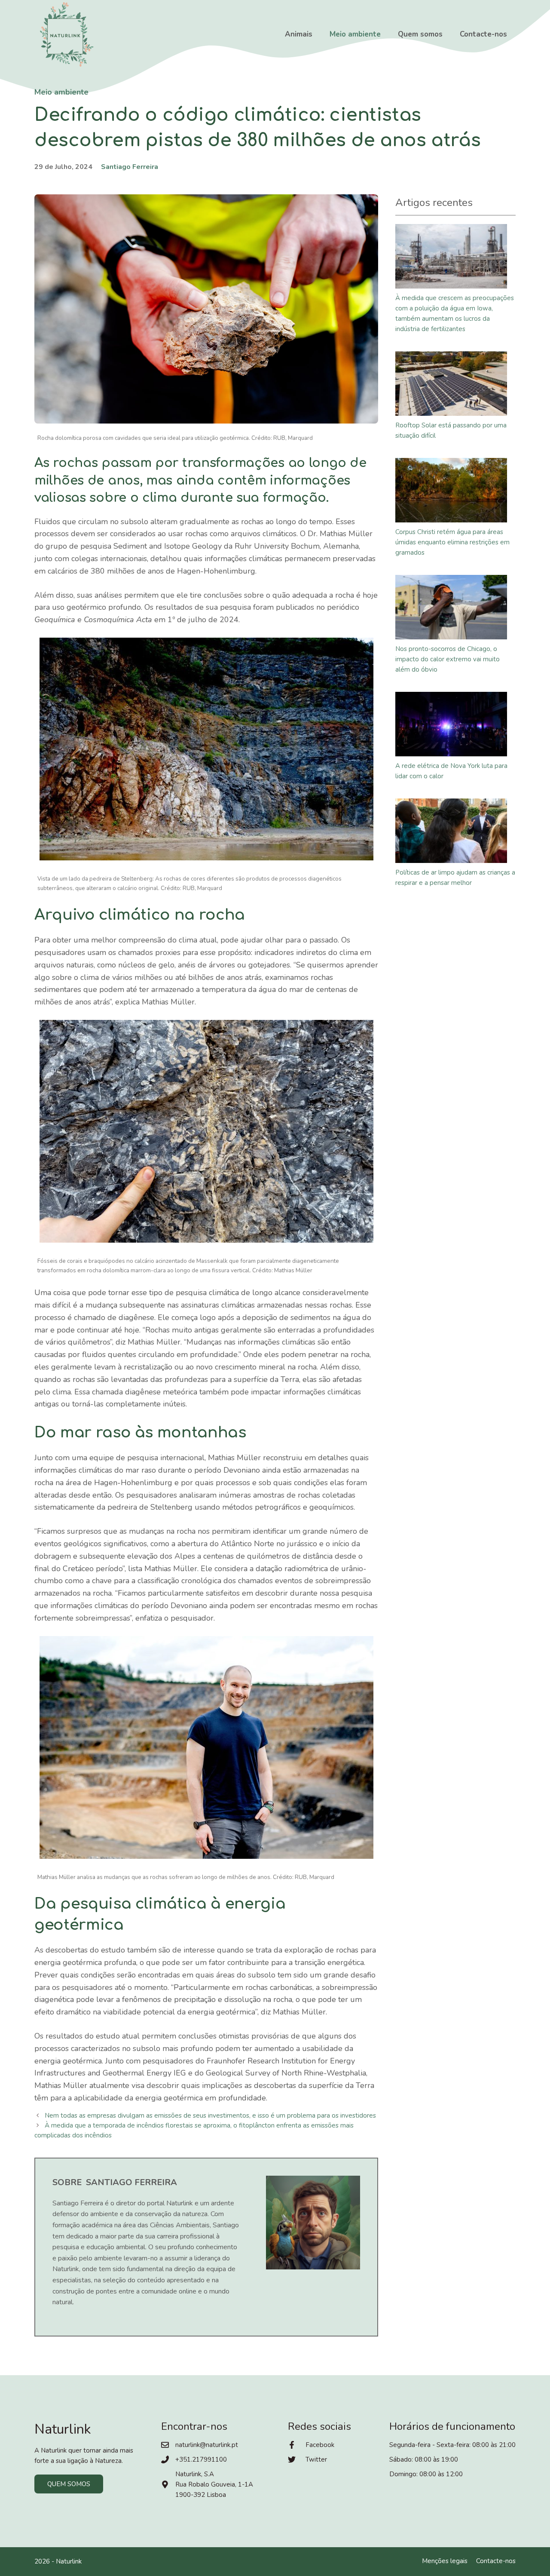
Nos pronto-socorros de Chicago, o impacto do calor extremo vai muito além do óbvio (448, 659)
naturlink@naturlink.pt (207, 2445)
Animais (299, 34)
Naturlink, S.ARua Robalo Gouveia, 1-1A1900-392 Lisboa (214, 2484)
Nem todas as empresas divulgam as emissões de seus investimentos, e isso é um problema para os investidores (210, 2115)
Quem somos (420, 34)
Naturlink (69, 2561)
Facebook (320, 2445)
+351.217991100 (201, 2459)
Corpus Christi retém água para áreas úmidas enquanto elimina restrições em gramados (452, 542)
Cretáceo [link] (78, 1569)
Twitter (316, 2459)
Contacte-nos (483, 34)
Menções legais (445, 2561)
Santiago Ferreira (130, 167)
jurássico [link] (302, 1544)
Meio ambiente (355, 34)
